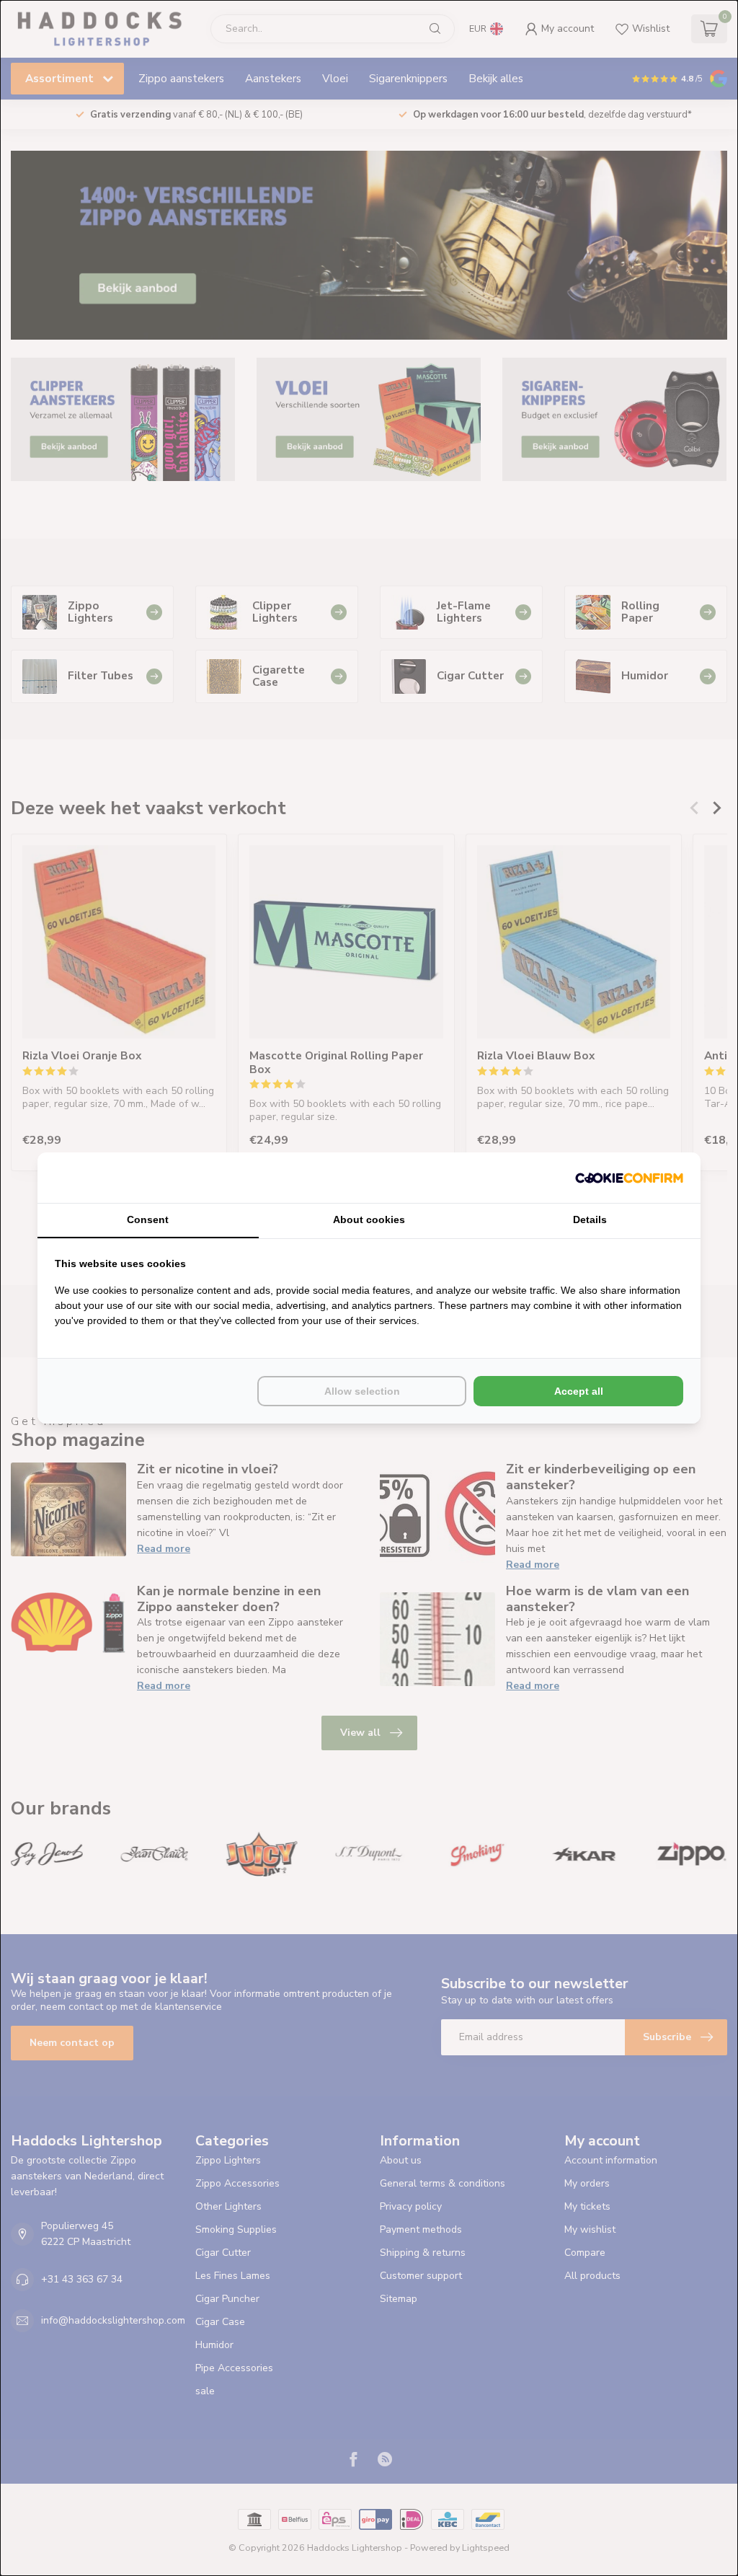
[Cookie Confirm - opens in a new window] (629, 1178)
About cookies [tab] (369, 1219)
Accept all (579, 1391)
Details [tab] (590, 1219)
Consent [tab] (148, 1219)
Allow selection (362, 1391)
